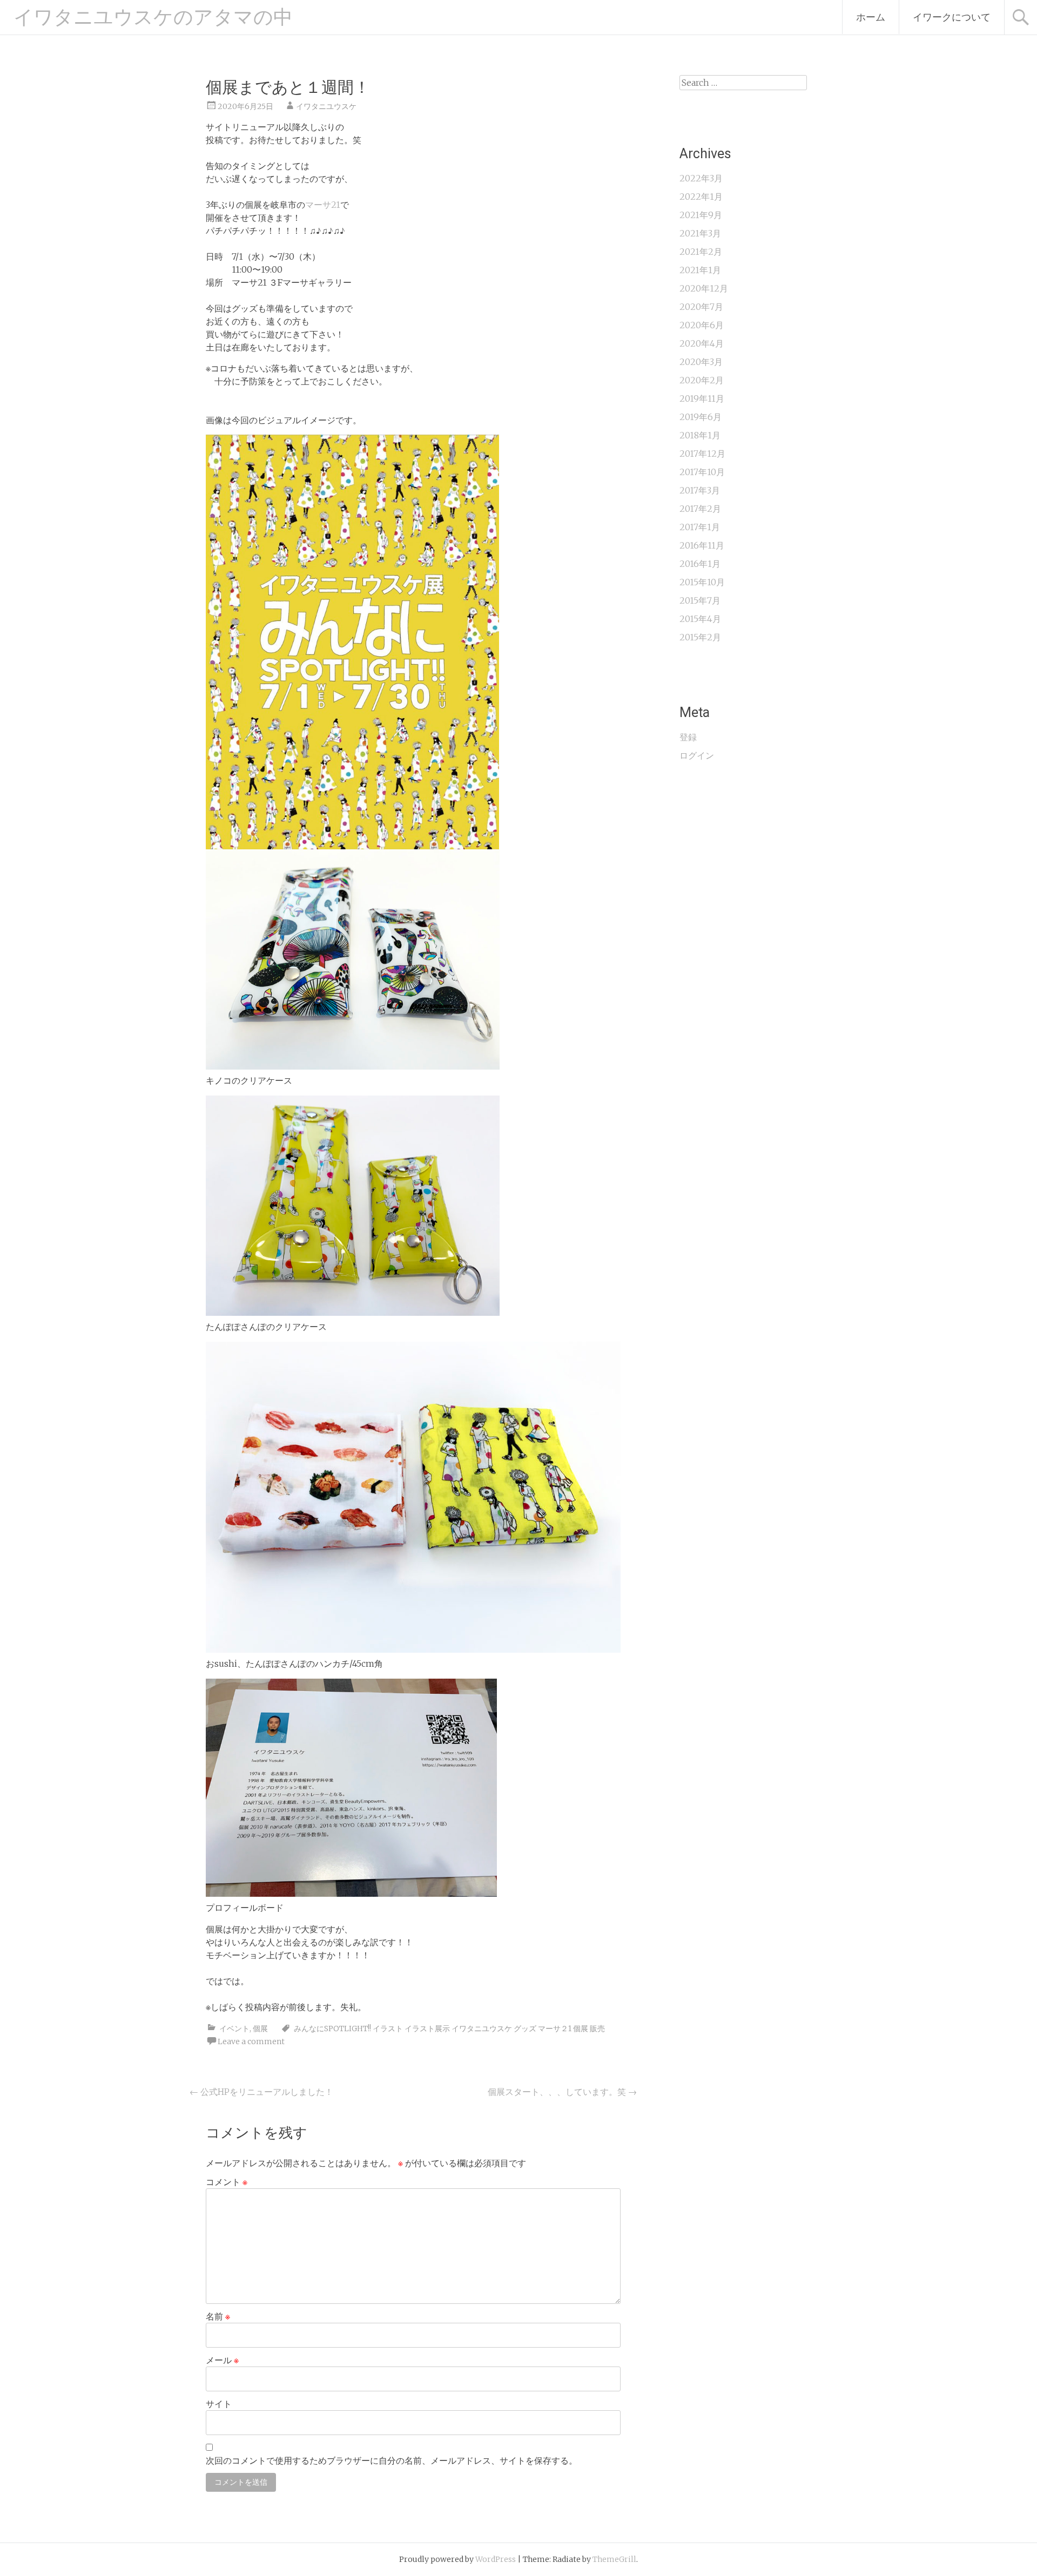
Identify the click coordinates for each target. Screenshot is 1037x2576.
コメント (227, 2182)
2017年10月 (702, 472)
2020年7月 (701, 307)
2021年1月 (700, 270)
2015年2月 (700, 637)
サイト (219, 2404)
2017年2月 (700, 509)
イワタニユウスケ (326, 106)
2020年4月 (702, 343)
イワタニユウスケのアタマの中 (153, 17)
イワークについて (952, 17)
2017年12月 (702, 454)
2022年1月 (701, 197)
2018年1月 (700, 435)
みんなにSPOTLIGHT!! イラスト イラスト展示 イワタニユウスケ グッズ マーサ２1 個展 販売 (449, 2029)
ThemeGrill (614, 2559)
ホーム (871, 17)
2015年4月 (700, 619)
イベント (234, 2029)
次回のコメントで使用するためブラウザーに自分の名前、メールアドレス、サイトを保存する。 (392, 2460)
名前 (218, 2316)
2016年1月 (700, 564)
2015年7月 (700, 600)
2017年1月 (700, 527)
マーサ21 (323, 205)
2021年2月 (701, 252)
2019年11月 (702, 398)
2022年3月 (701, 178)
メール (222, 2360)
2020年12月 (704, 288)
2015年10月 (702, 582)
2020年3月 (701, 362)
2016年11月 (702, 545)
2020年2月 (702, 380)
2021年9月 (701, 215)
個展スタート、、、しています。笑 (562, 2092)
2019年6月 (701, 417)
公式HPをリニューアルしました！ (261, 2092)
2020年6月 (702, 325)
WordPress (496, 2559)
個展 (260, 2029)
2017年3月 (700, 490)
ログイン (697, 755)
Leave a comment (251, 2041)
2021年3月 (700, 233)
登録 (688, 737)
